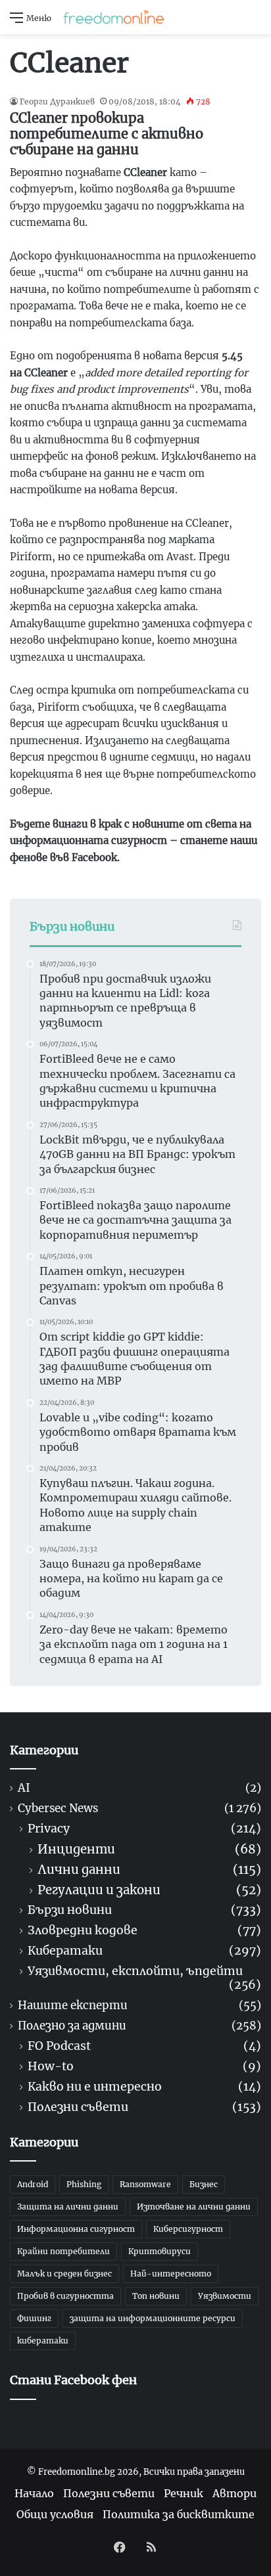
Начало (34, 2493)
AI (24, 1788)
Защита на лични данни (68, 2207)
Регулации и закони (99, 1890)
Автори (234, 2493)
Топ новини (156, 2296)
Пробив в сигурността (65, 2296)
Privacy (49, 1829)
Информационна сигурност (76, 2229)
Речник (184, 2493)
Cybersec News (58, 1809)
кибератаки (43, 2341)
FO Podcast (59, 2046)
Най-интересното (171, 2274)
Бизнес (204, 2184)
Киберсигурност (188, 2229)
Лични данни (79, 1870)
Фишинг (34, 2318)
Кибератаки (65, 1951)
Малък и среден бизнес (64, 2274)
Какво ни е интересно (95, 2087)
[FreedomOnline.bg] (114, 17)
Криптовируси (160, 2251)
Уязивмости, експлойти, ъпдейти (135, 1971)
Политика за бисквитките (179, 2514)
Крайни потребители (63, 2251)
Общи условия (55, 2514)
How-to (51, 2067)
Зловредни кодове (83, 1931)
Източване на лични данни (194, 2207)
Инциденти (76, 1849)
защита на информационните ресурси (153, 2318)
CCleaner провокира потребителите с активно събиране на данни (107, 134)
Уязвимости (225, 2296)
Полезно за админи (72, 2026)
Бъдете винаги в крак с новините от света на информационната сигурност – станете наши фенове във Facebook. (134, 841)
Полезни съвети (78, 2107)
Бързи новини (70, 1910)
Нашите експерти (73, 2006)
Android (33, 2184)
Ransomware (145, 2184)
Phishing (84, 2184)
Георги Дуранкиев (57, 101)
